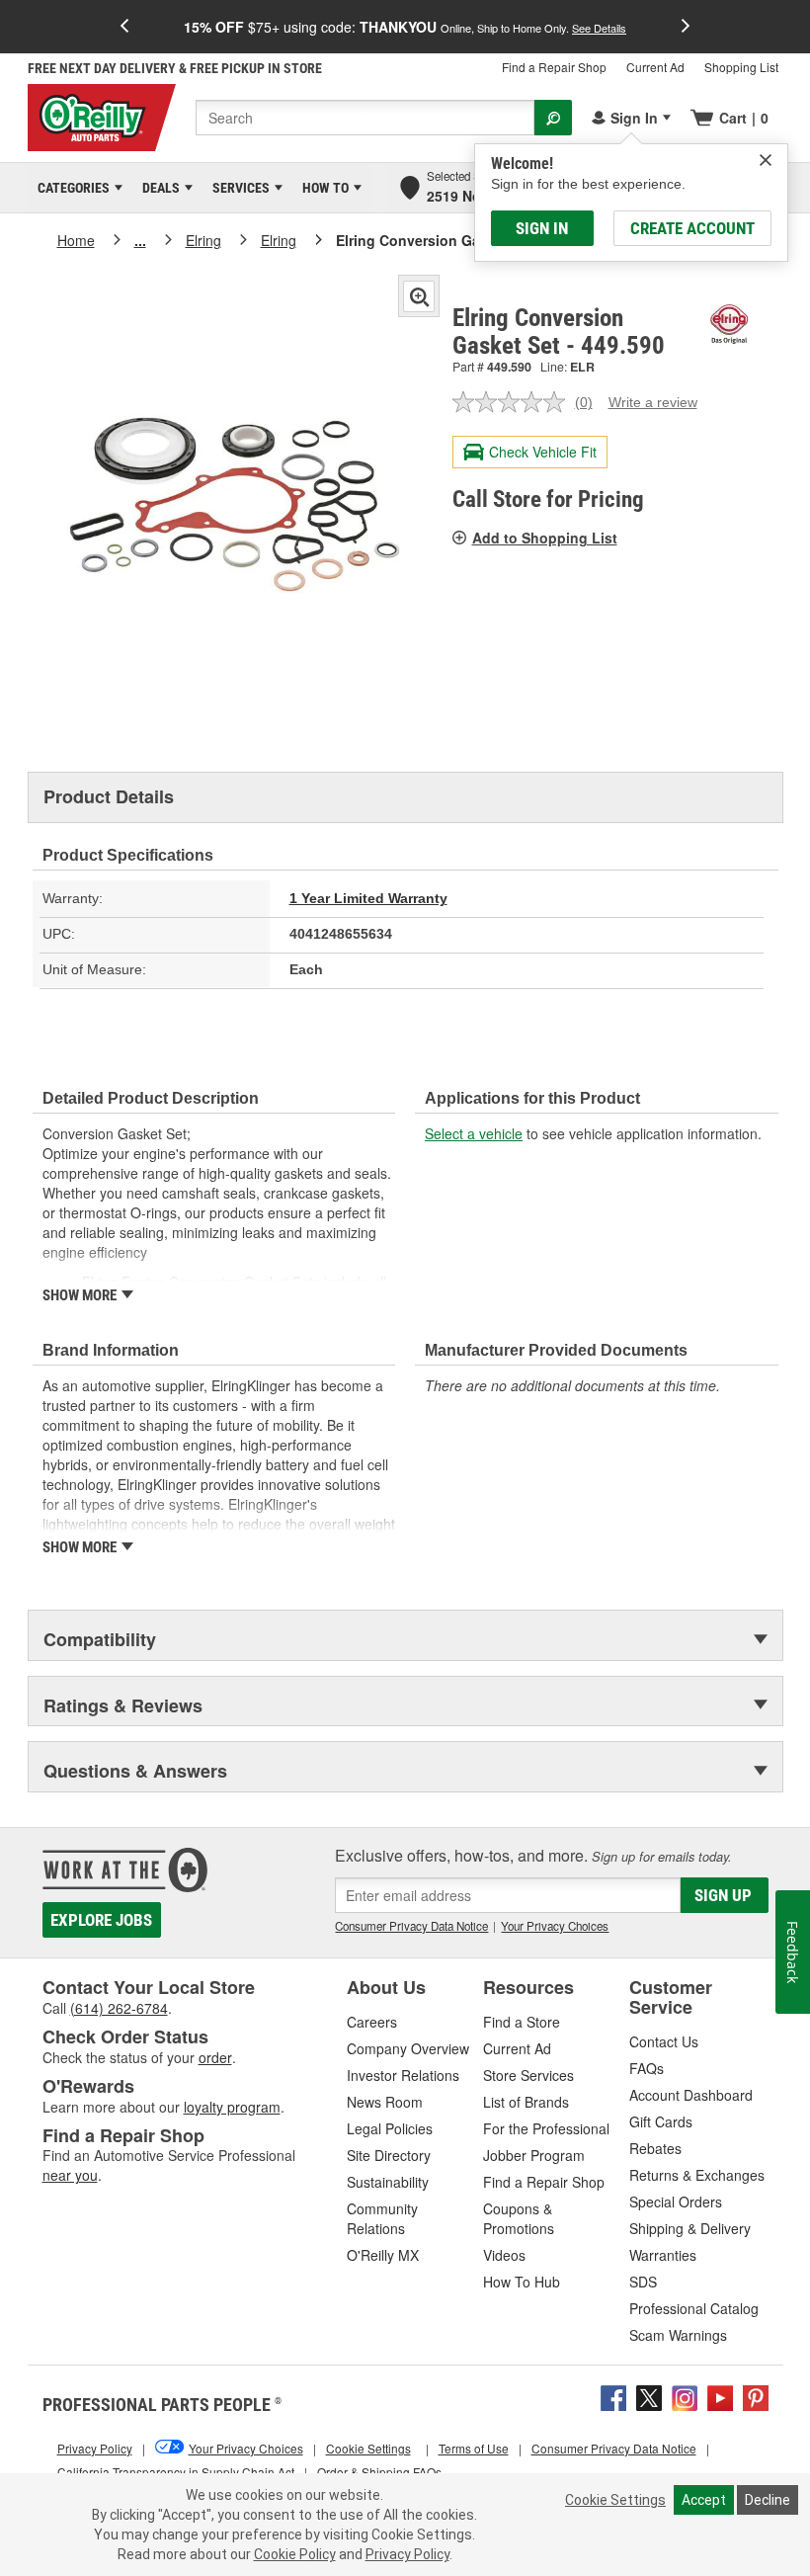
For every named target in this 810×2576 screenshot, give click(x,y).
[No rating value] (514, 402)
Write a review (653, 402)
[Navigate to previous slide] (124, 27)
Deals (158, 188)
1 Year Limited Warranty (368, 898)
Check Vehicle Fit (543, 452)
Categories (70, 188)
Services (238, 188)
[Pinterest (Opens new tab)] (756, 2395)
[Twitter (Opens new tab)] (649, 2395)
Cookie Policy (295, 2554)
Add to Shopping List (545, 538)
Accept (704, 2500)
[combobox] (365, 118)
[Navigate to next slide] (686, 27)
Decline (768, 2500)
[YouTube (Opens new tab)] (720, 2395)
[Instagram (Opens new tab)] (685, 2395)
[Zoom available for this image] (419, 296)
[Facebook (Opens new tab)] (613, 2395)
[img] (766, 160)
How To (322, 188)
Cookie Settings (615, 2500)
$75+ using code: (405, 27)
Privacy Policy (407, 2554)
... (140, 240)
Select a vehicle (474, 1133)
